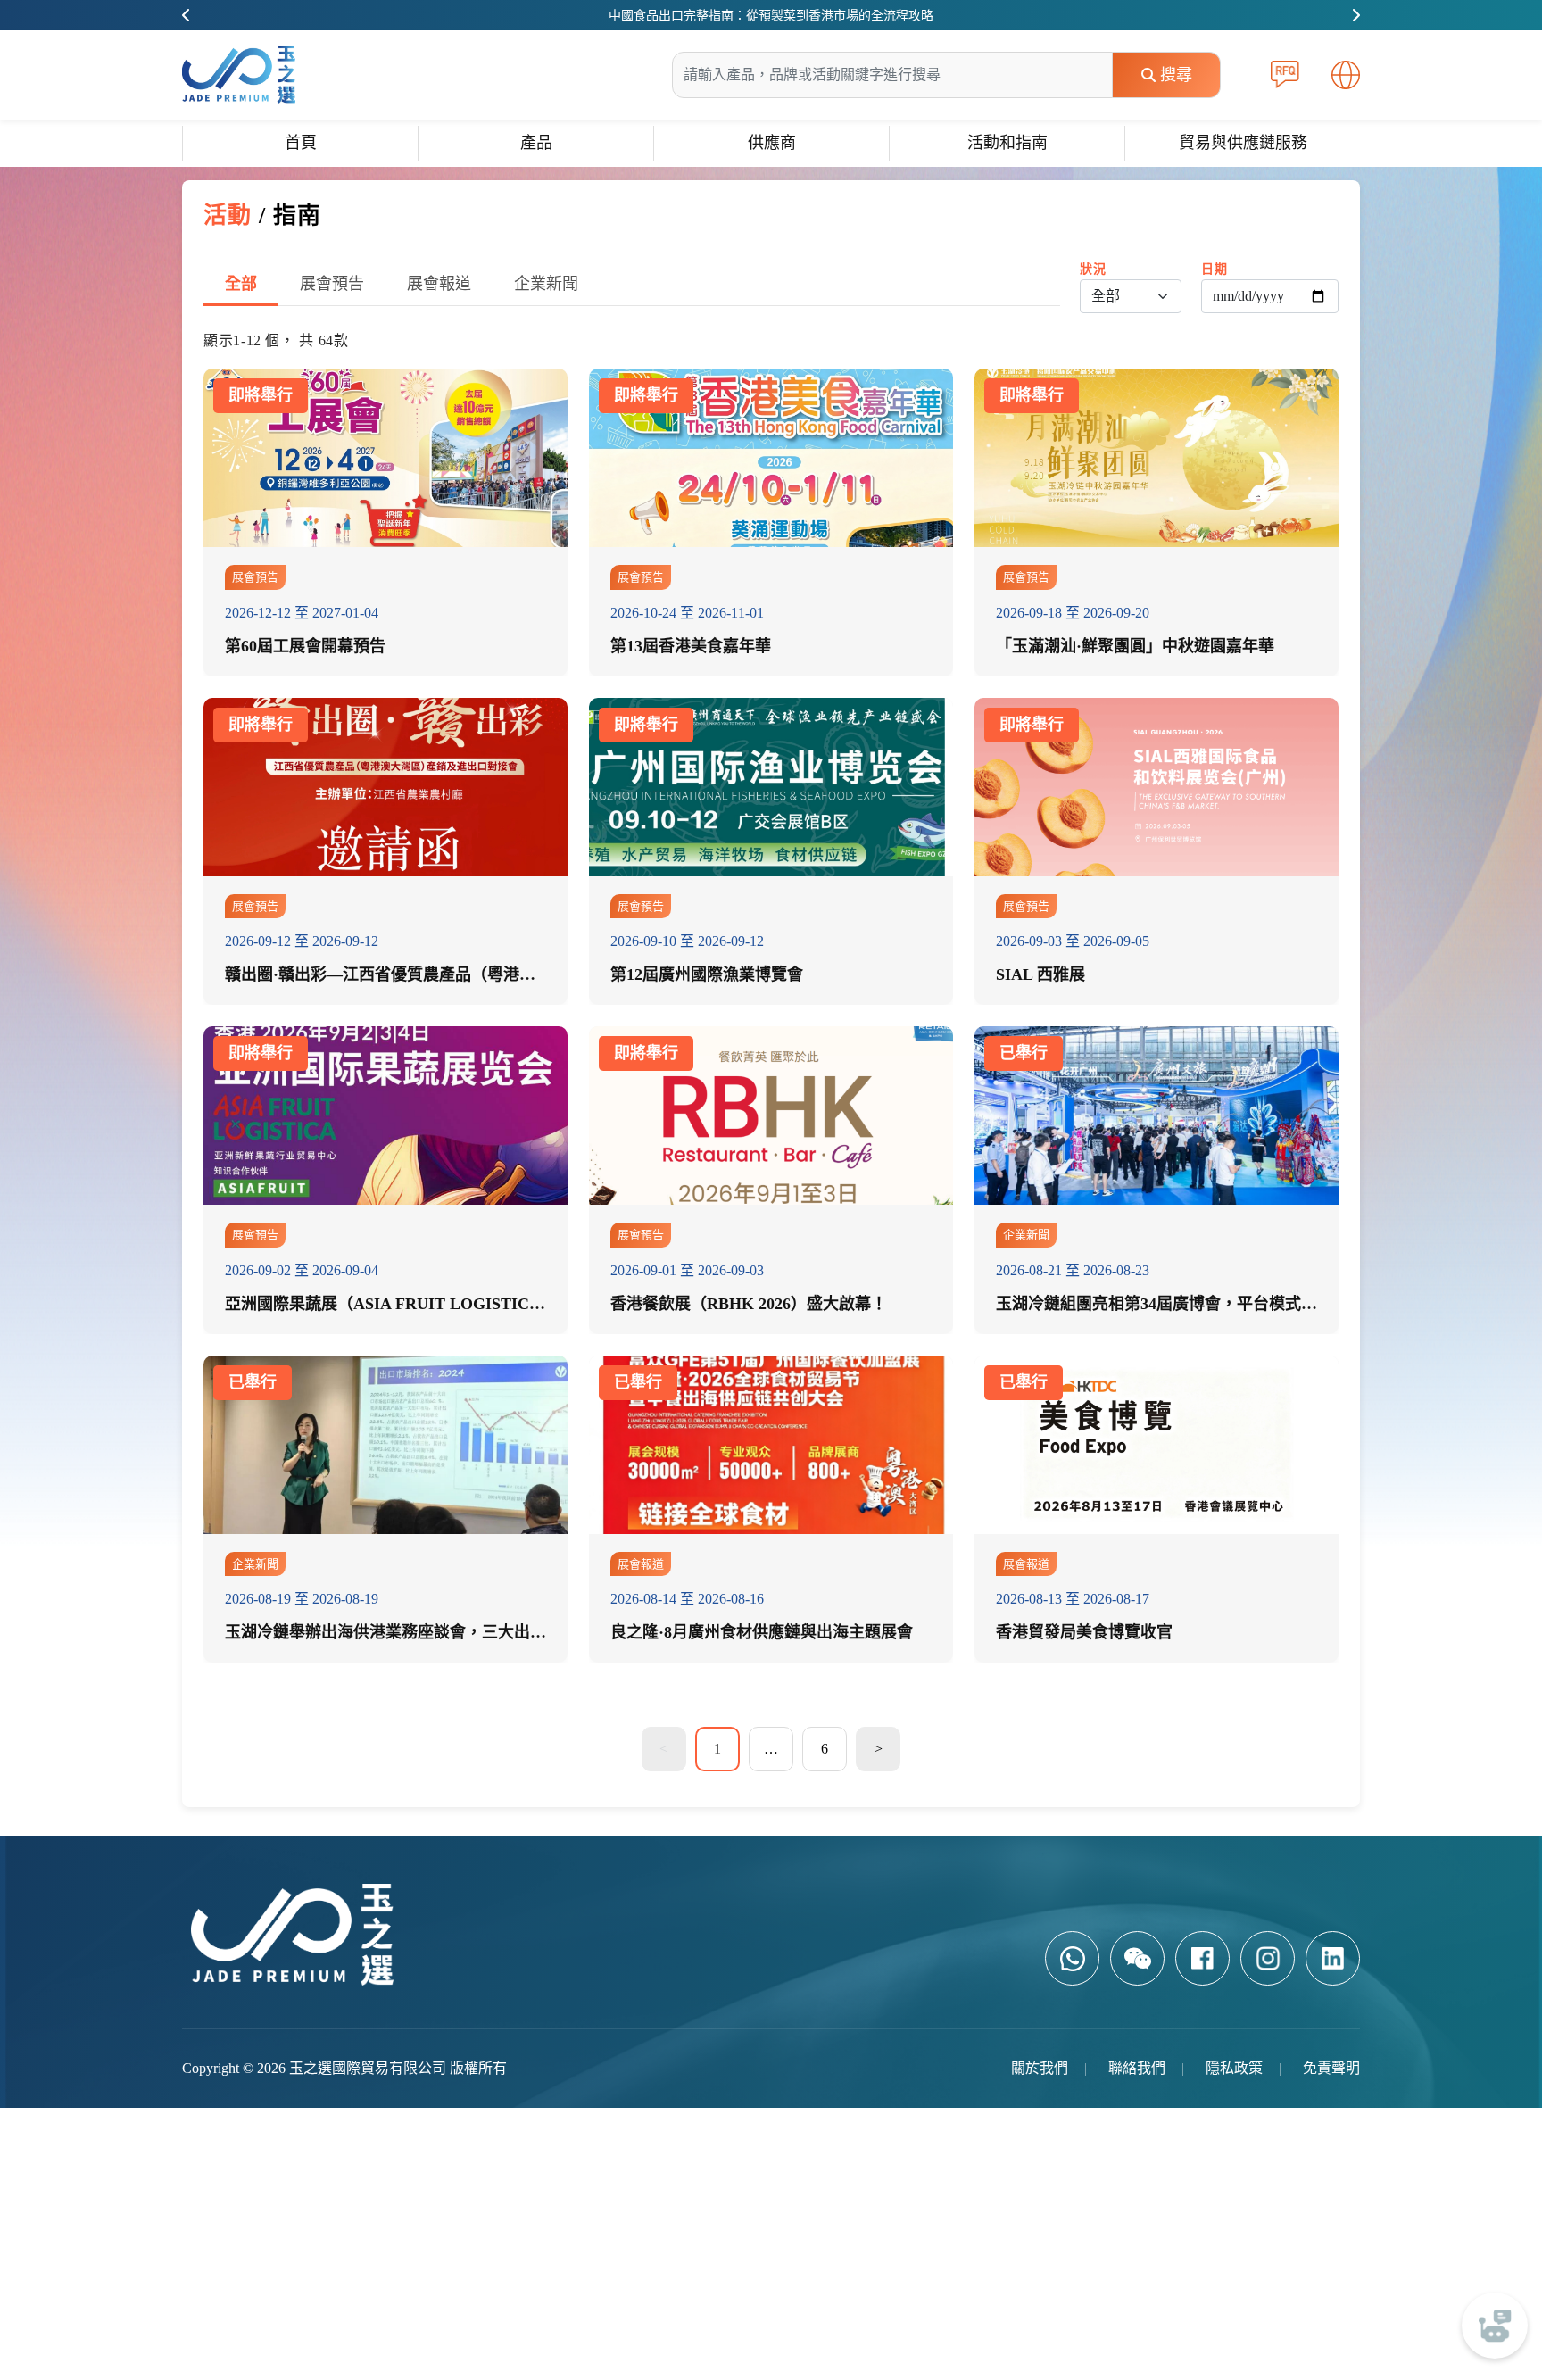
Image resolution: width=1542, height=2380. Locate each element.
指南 (297, 216)
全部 (241, 284)
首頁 (301, 143)
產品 (536, 143)
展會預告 (332, 284)
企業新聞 (546, 284)
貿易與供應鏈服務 (1243, 143)
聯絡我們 (1137, 2068)
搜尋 (1176, 75)
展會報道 (439, 284)
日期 (1214, 269)
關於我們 (1040, 2068)
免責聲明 (1331, 2068)
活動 (228, 216)
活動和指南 (1007, 143)
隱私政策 (1234, 2068)
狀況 (1093, 269)
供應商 (772, 143)
